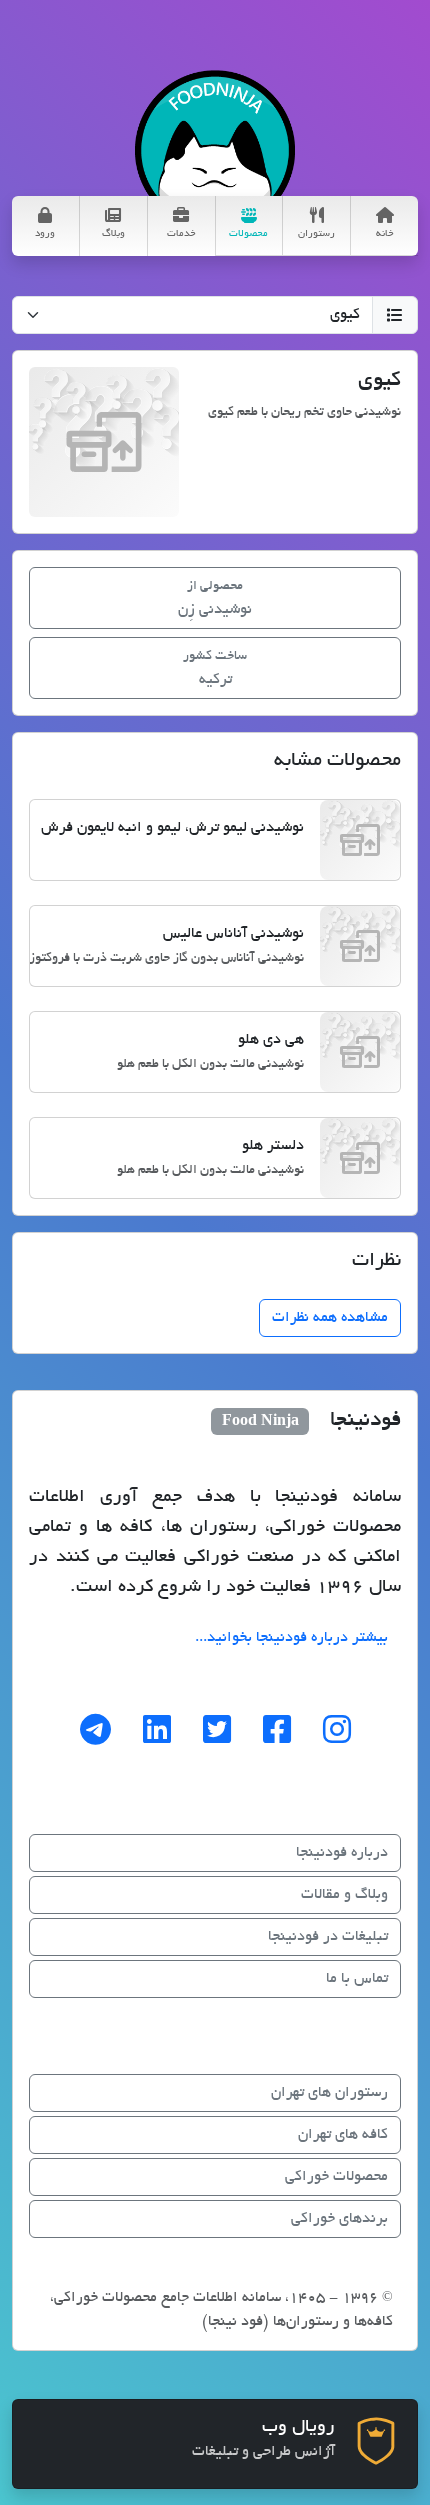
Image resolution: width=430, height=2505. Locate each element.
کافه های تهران (343, 2135)
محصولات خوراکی (336, 2177)
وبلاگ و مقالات (344, 1895)
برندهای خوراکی (339, 2219)
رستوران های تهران (329, 2093)
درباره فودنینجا (342, 1853)
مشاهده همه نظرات (330, 1318)
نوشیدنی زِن (215, 599)
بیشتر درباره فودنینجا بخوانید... (291, 1638)
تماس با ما (357, 1979)
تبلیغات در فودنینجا (328, 1937)
